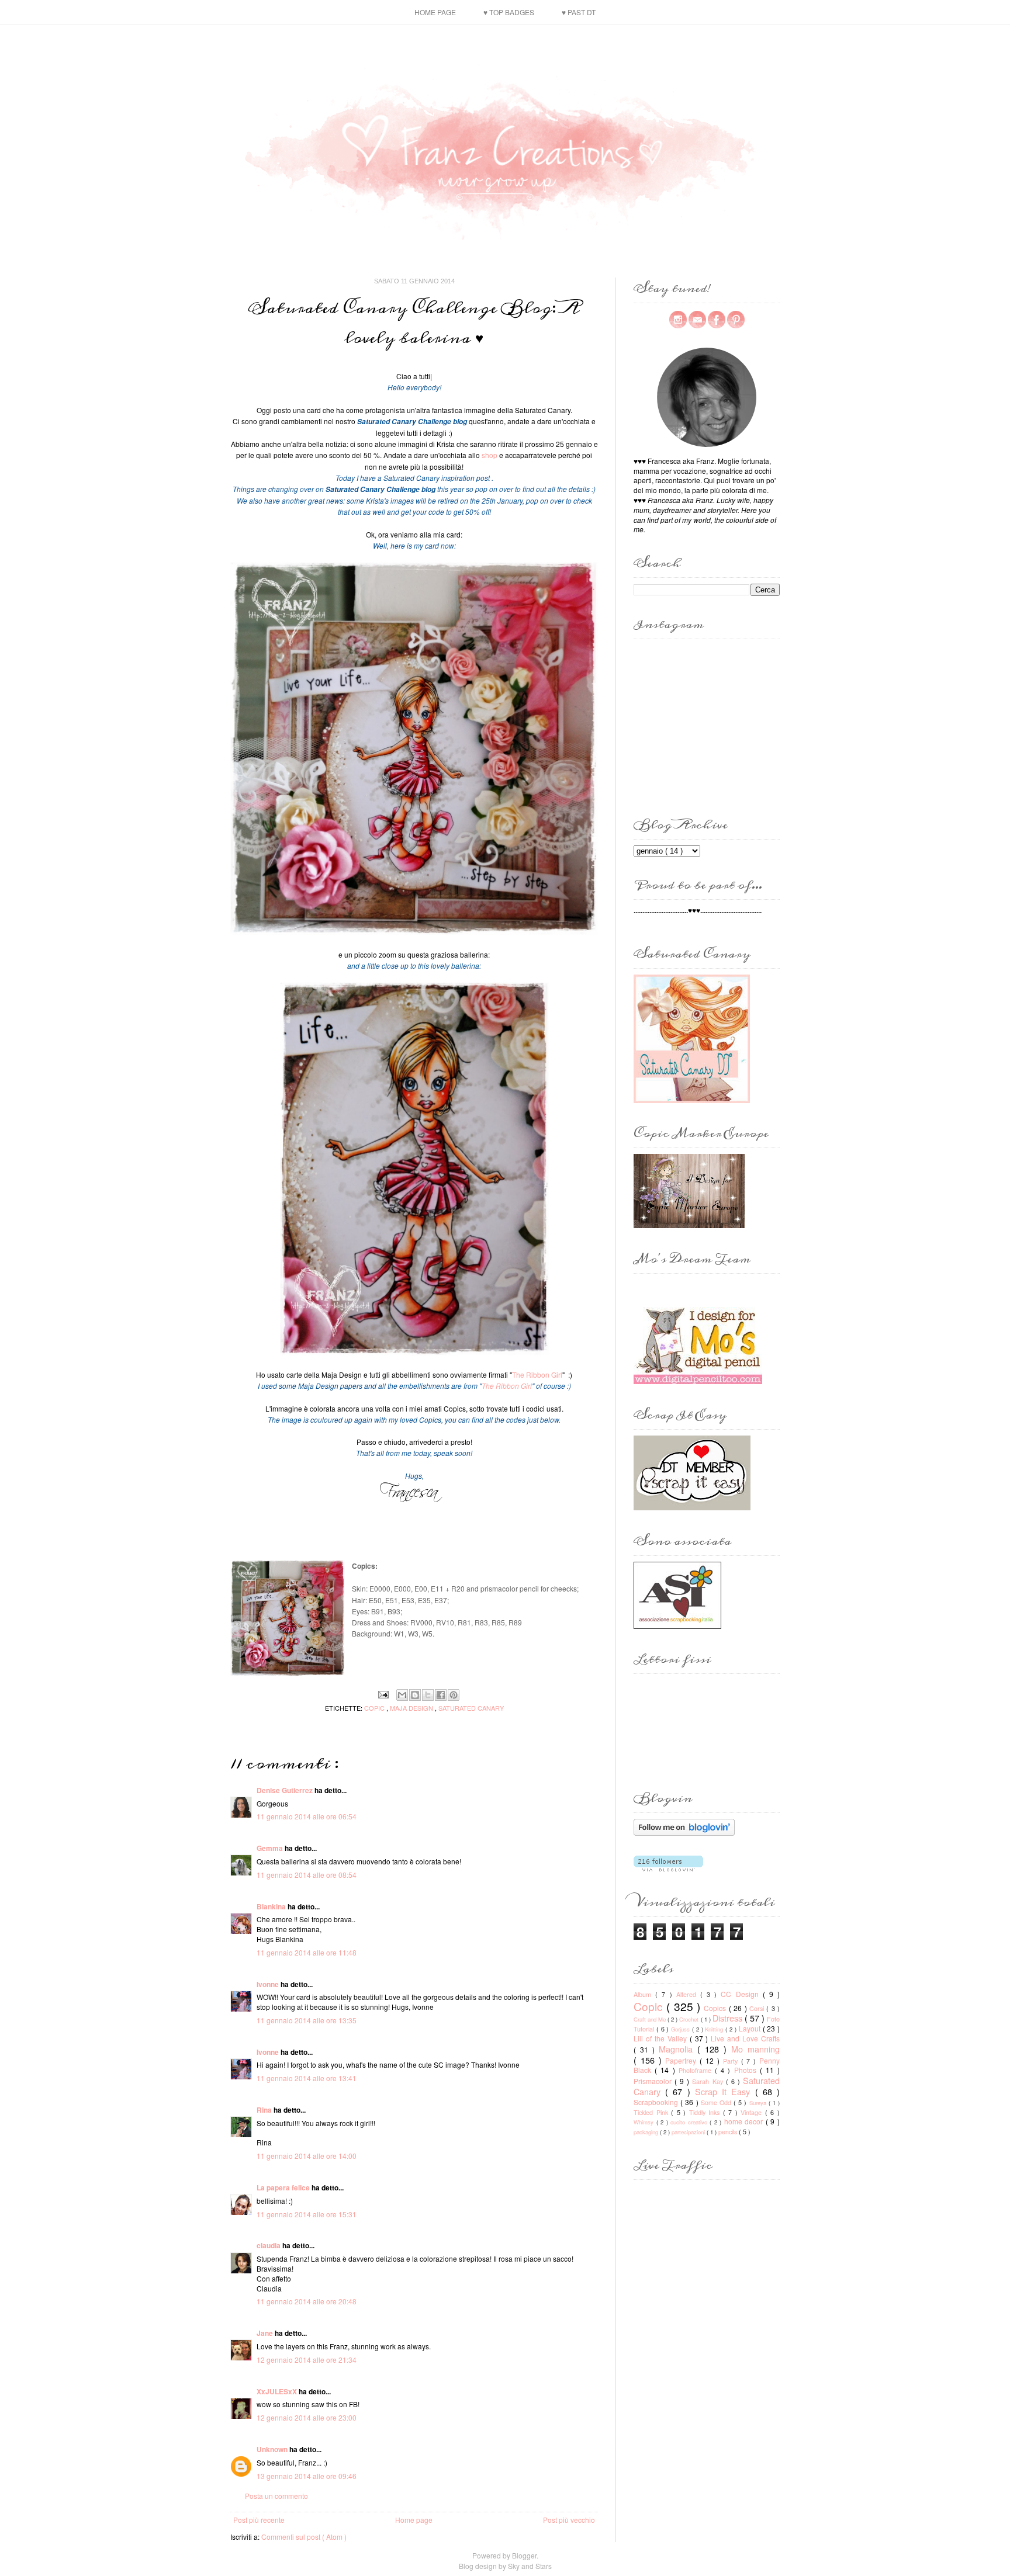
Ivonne (269, 1984)
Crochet (690, 2019)
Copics (716, 2008)
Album (644, 1994)
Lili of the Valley (662, 2038)
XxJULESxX (278, 2391)
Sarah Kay (709, 2081)
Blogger (524, 2555)
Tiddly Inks (706, 2112)
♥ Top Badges (509, 12)
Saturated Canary (471, 1708)
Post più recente (259, 2520)
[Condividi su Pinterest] (454, 1695)
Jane (266, 2333)
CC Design (741, 1994)
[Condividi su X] (428, 1695)
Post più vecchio (569, 2520)
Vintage (753, 2112)
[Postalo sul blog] (415, 1695)
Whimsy (645, 2122)
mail (697, 320)
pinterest (736, 320)
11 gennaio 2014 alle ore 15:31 (307, 2214)
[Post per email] (383, 1693)
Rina (265, 2110)
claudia (269, 2245)
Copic (375, 1708)
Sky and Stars (530, 2566)
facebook (717, 320)
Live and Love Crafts (745, 2038)
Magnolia (678, 2049)
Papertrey (682, 2060)
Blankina (272, 1906)
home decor (745, 2121)
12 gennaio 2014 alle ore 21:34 (307, 2360)
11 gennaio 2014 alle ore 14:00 (307, 2156)
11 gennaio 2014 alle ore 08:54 (307, 1875)
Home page (435, 12)
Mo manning (755, 2049)
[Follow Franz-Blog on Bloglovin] (684, 1833)
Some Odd (717, 2102)
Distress (729, 2018)
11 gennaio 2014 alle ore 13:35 (307, 2020)
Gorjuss (682, 2029)
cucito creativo (690, 2122)
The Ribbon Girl (537, 1374)
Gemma (271, 1848)
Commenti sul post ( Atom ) (304, 2537)
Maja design (412, 1708)
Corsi (758, 2008)
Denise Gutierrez (286, 1790)
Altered (688, 1994)
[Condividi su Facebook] (441, 1695)
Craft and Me (651, 2019)
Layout (751, 2028)
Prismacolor (654, 2081)
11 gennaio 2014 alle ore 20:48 (307, 2301)
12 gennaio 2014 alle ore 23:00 (307, 2417)
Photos (747, 2070)
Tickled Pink (652, 2112)
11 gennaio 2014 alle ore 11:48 (307, 1952)
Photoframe (697, 2070)
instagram (678, 320)
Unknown (273, 2449)
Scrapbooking (657, 2102)
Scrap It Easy (725, 2091)
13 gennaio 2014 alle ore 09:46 (307, 2476)
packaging (647, 2132)
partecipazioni (689, 2132)
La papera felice (284, 2187)
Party (732, 2061)
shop (490, 455)
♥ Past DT (579, 12)
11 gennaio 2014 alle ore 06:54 (307, 1816)
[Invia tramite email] (402, 1695)
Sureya (759, 2103)
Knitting (715, 2029)
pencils (729, 2132)
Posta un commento (276, 2496)
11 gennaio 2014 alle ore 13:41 (307, 2078)
